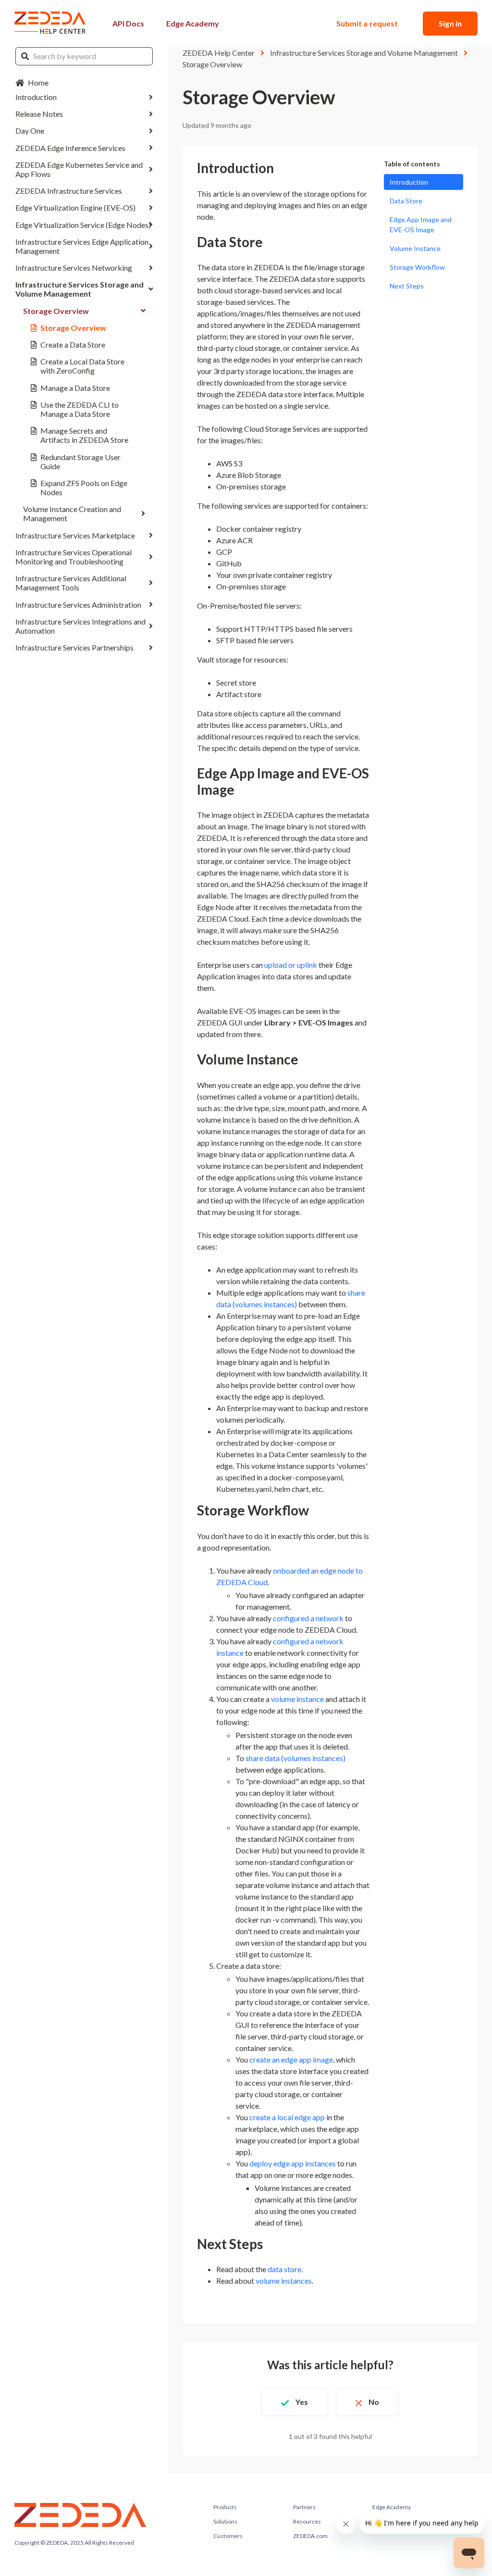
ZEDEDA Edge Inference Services (70, 148)
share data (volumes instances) (295, 1758)
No (374, 2402)
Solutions (225, 2521)
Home (38, 82)
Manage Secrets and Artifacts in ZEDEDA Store (84, 435)
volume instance (297, 1699)
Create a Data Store (73, 344)
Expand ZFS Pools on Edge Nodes (84, 488)
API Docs (128, 23)
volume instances (284, 2281)
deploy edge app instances (293, 2163)
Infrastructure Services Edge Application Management (82, 246)
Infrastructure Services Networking (74, 268)
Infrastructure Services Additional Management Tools (71, 583)
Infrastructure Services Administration (78, 605)
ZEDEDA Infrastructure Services (69, 191)
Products (225, 2507)
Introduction (36, 97)
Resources (307, 2521)
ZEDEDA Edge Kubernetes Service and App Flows (79, 169)
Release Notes (39, 114)
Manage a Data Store (75, 388)
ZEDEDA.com (310, 2536)
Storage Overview (56, 311)
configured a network (309, 1618)
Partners (304, 2507)
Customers (228, 2536)
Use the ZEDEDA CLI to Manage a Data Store (80, 409)
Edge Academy (193, 23)
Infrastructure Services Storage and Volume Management (80, 289)
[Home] (50, 24)
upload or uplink (291, 965)
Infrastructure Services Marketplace (75, 535)
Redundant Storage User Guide (80, 462)
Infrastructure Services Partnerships (74, 647)
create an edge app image (291, 2059)
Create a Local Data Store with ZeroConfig (82, 366)
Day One (30, 131)
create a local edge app (287, 2117)
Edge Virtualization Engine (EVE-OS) (75, 207)
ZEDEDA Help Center (219, 53)
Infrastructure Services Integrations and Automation (80, 626)
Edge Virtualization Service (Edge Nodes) (83, 225)
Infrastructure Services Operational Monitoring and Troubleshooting (74, 557)
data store (284, 2269)
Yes (302, 2402)
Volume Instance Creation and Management (72, 513)
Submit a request (367, 23)
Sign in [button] (450, 23)
